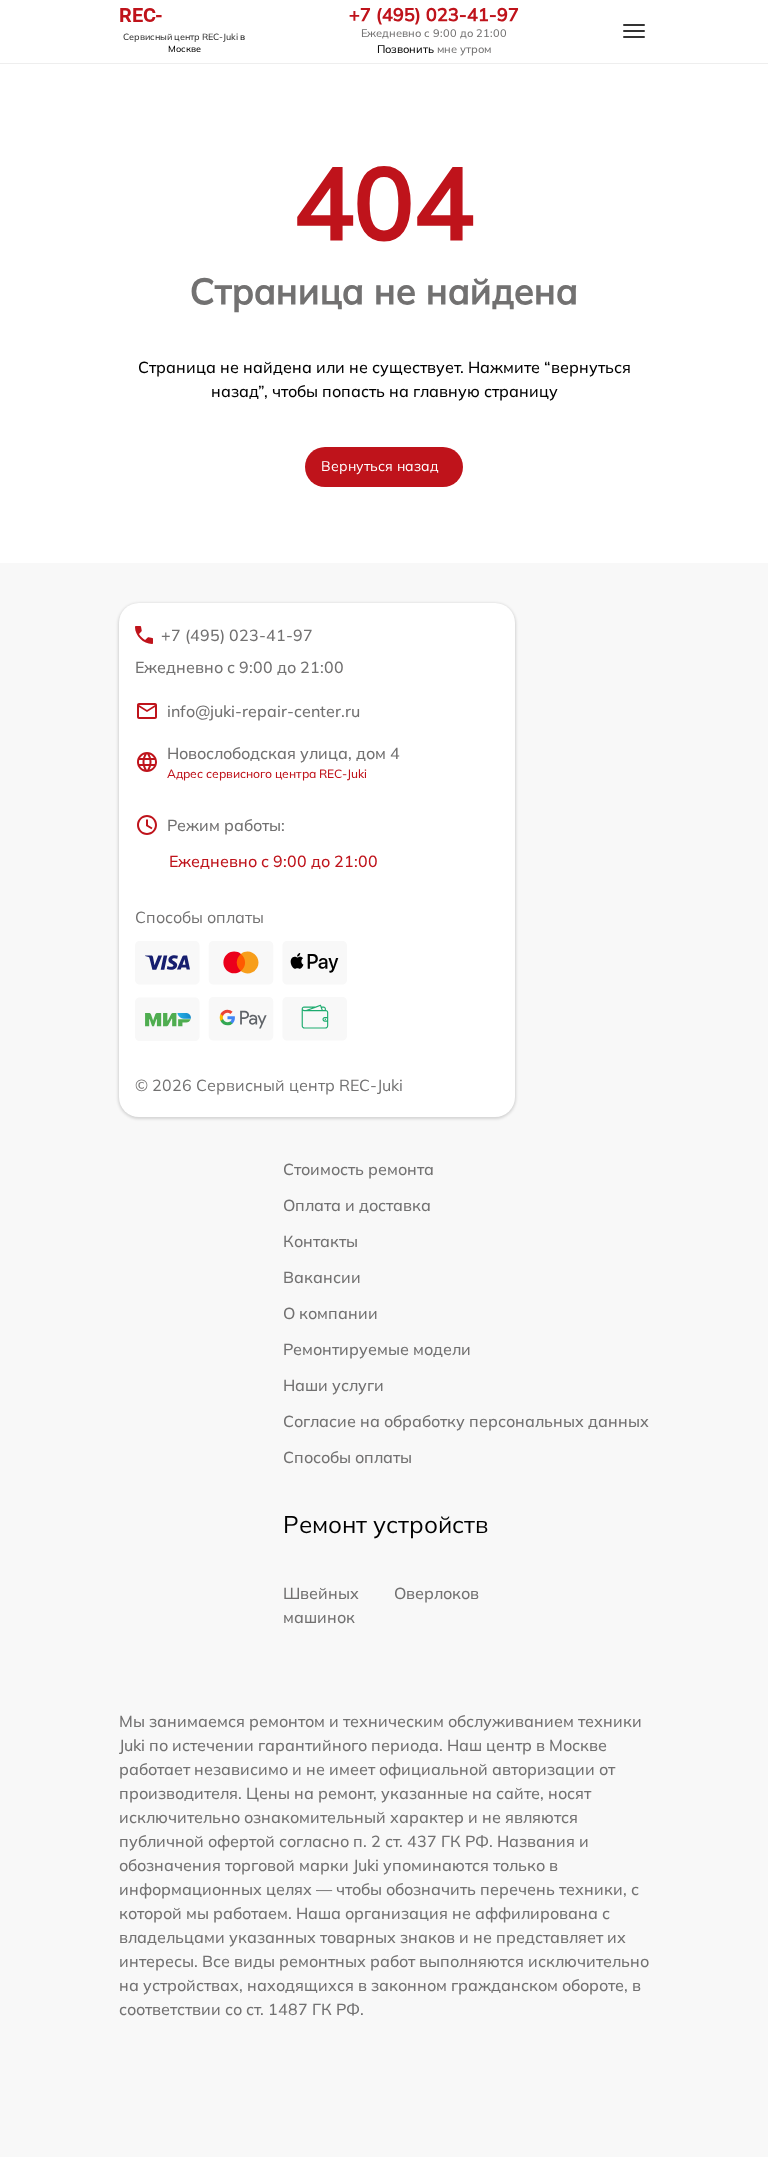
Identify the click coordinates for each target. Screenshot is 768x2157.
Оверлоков (436, 1593)
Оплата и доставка (357, 1205)
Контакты (320, 1241)
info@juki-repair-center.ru (263, 711)
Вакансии (322, 1277)
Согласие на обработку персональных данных (466, 1421)
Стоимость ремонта (358, 1169)
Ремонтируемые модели (377, 1349)
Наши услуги (333, 1385)
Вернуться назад (380, 466)
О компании (330, 1313)
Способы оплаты (347, 1457)
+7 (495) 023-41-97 (434, 15)
